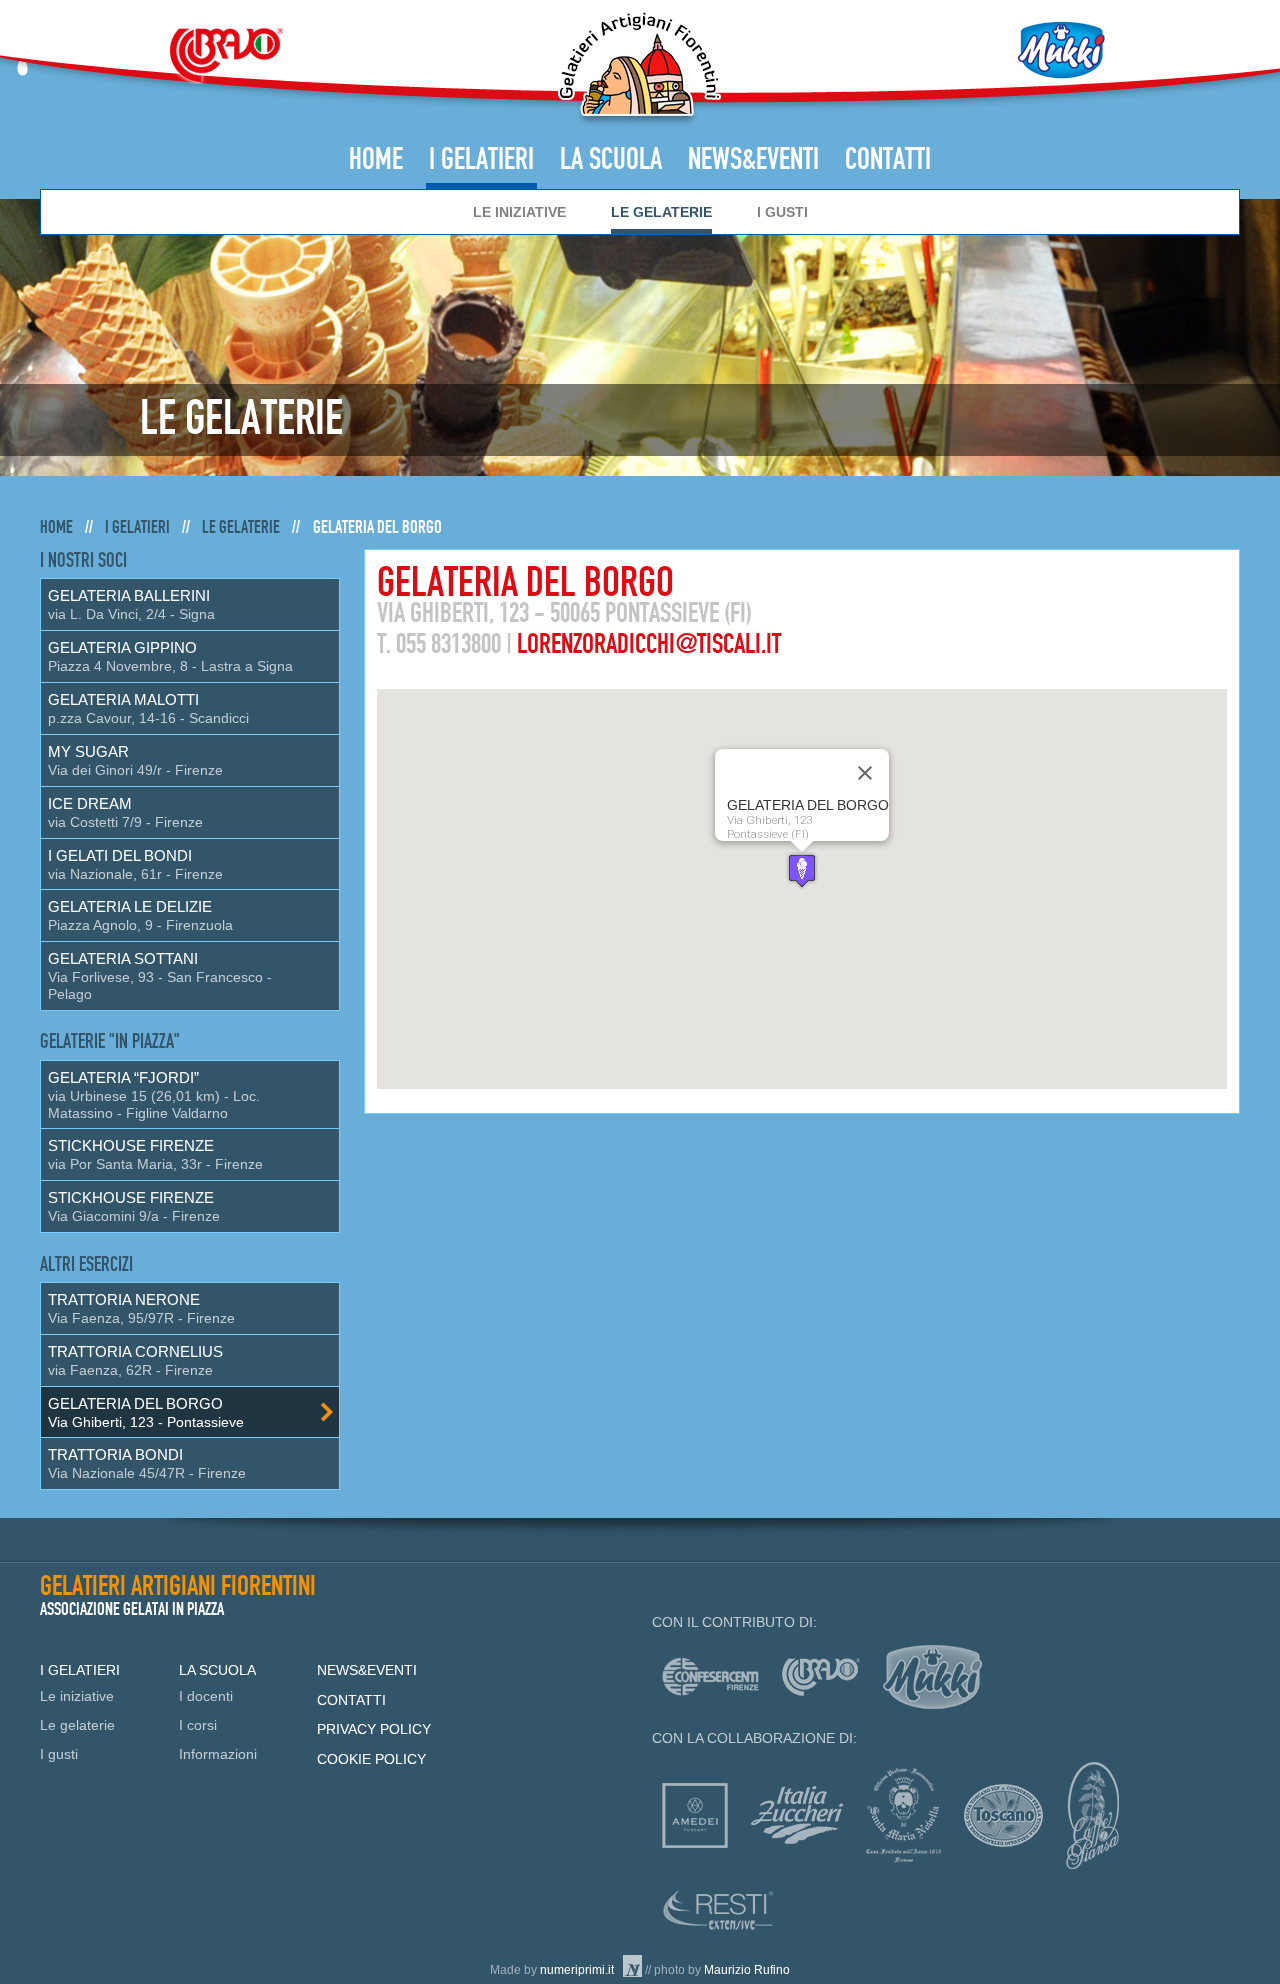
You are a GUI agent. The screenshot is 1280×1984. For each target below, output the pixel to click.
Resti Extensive (718, 1910)
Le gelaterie (661, 212)
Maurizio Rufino (747, 1970)
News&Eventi (753, 160)
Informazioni (218, 1754)
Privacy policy (374, 1729)
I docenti (206, 1696)
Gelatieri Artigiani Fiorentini (639, 68)
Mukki (1061, 50)
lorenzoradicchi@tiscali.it (649, 645)
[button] (802, 870)
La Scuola (611, 160)
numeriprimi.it (577, 1970)
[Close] (865, 773)
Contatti (888, 160)
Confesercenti (710, 1677)
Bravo (226, 55)
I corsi (198, 1725)
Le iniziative (519, 212)
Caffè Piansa (1092, 1815)
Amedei (695, 1815)
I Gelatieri (481, 160)
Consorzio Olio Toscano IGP (1003, 1815)
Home (376, 160)
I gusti (782, 212)
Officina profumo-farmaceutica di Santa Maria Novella (903, 1815)
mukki (932, 1677)
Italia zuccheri (797, 1815)
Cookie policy (371, 1759)
